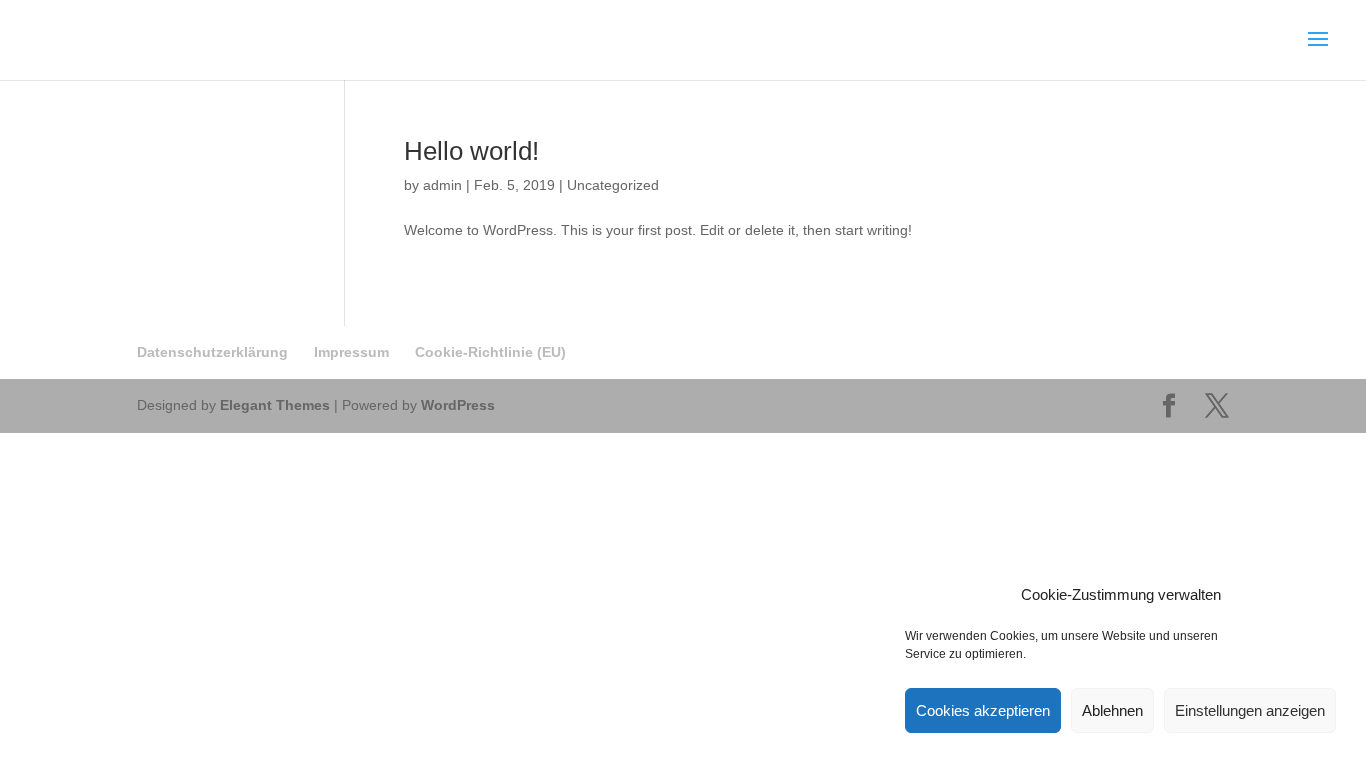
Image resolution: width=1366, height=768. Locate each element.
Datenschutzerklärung (212, 352)
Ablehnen (1112, 710)
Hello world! (471, 151)
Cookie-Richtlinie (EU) (490, 352)
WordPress (458, 405)
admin (442, 185)
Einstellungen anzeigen (1250, 710)
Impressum (351, 352)
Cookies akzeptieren (983, 710)
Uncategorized (613, 185)
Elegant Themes (275, 405)
